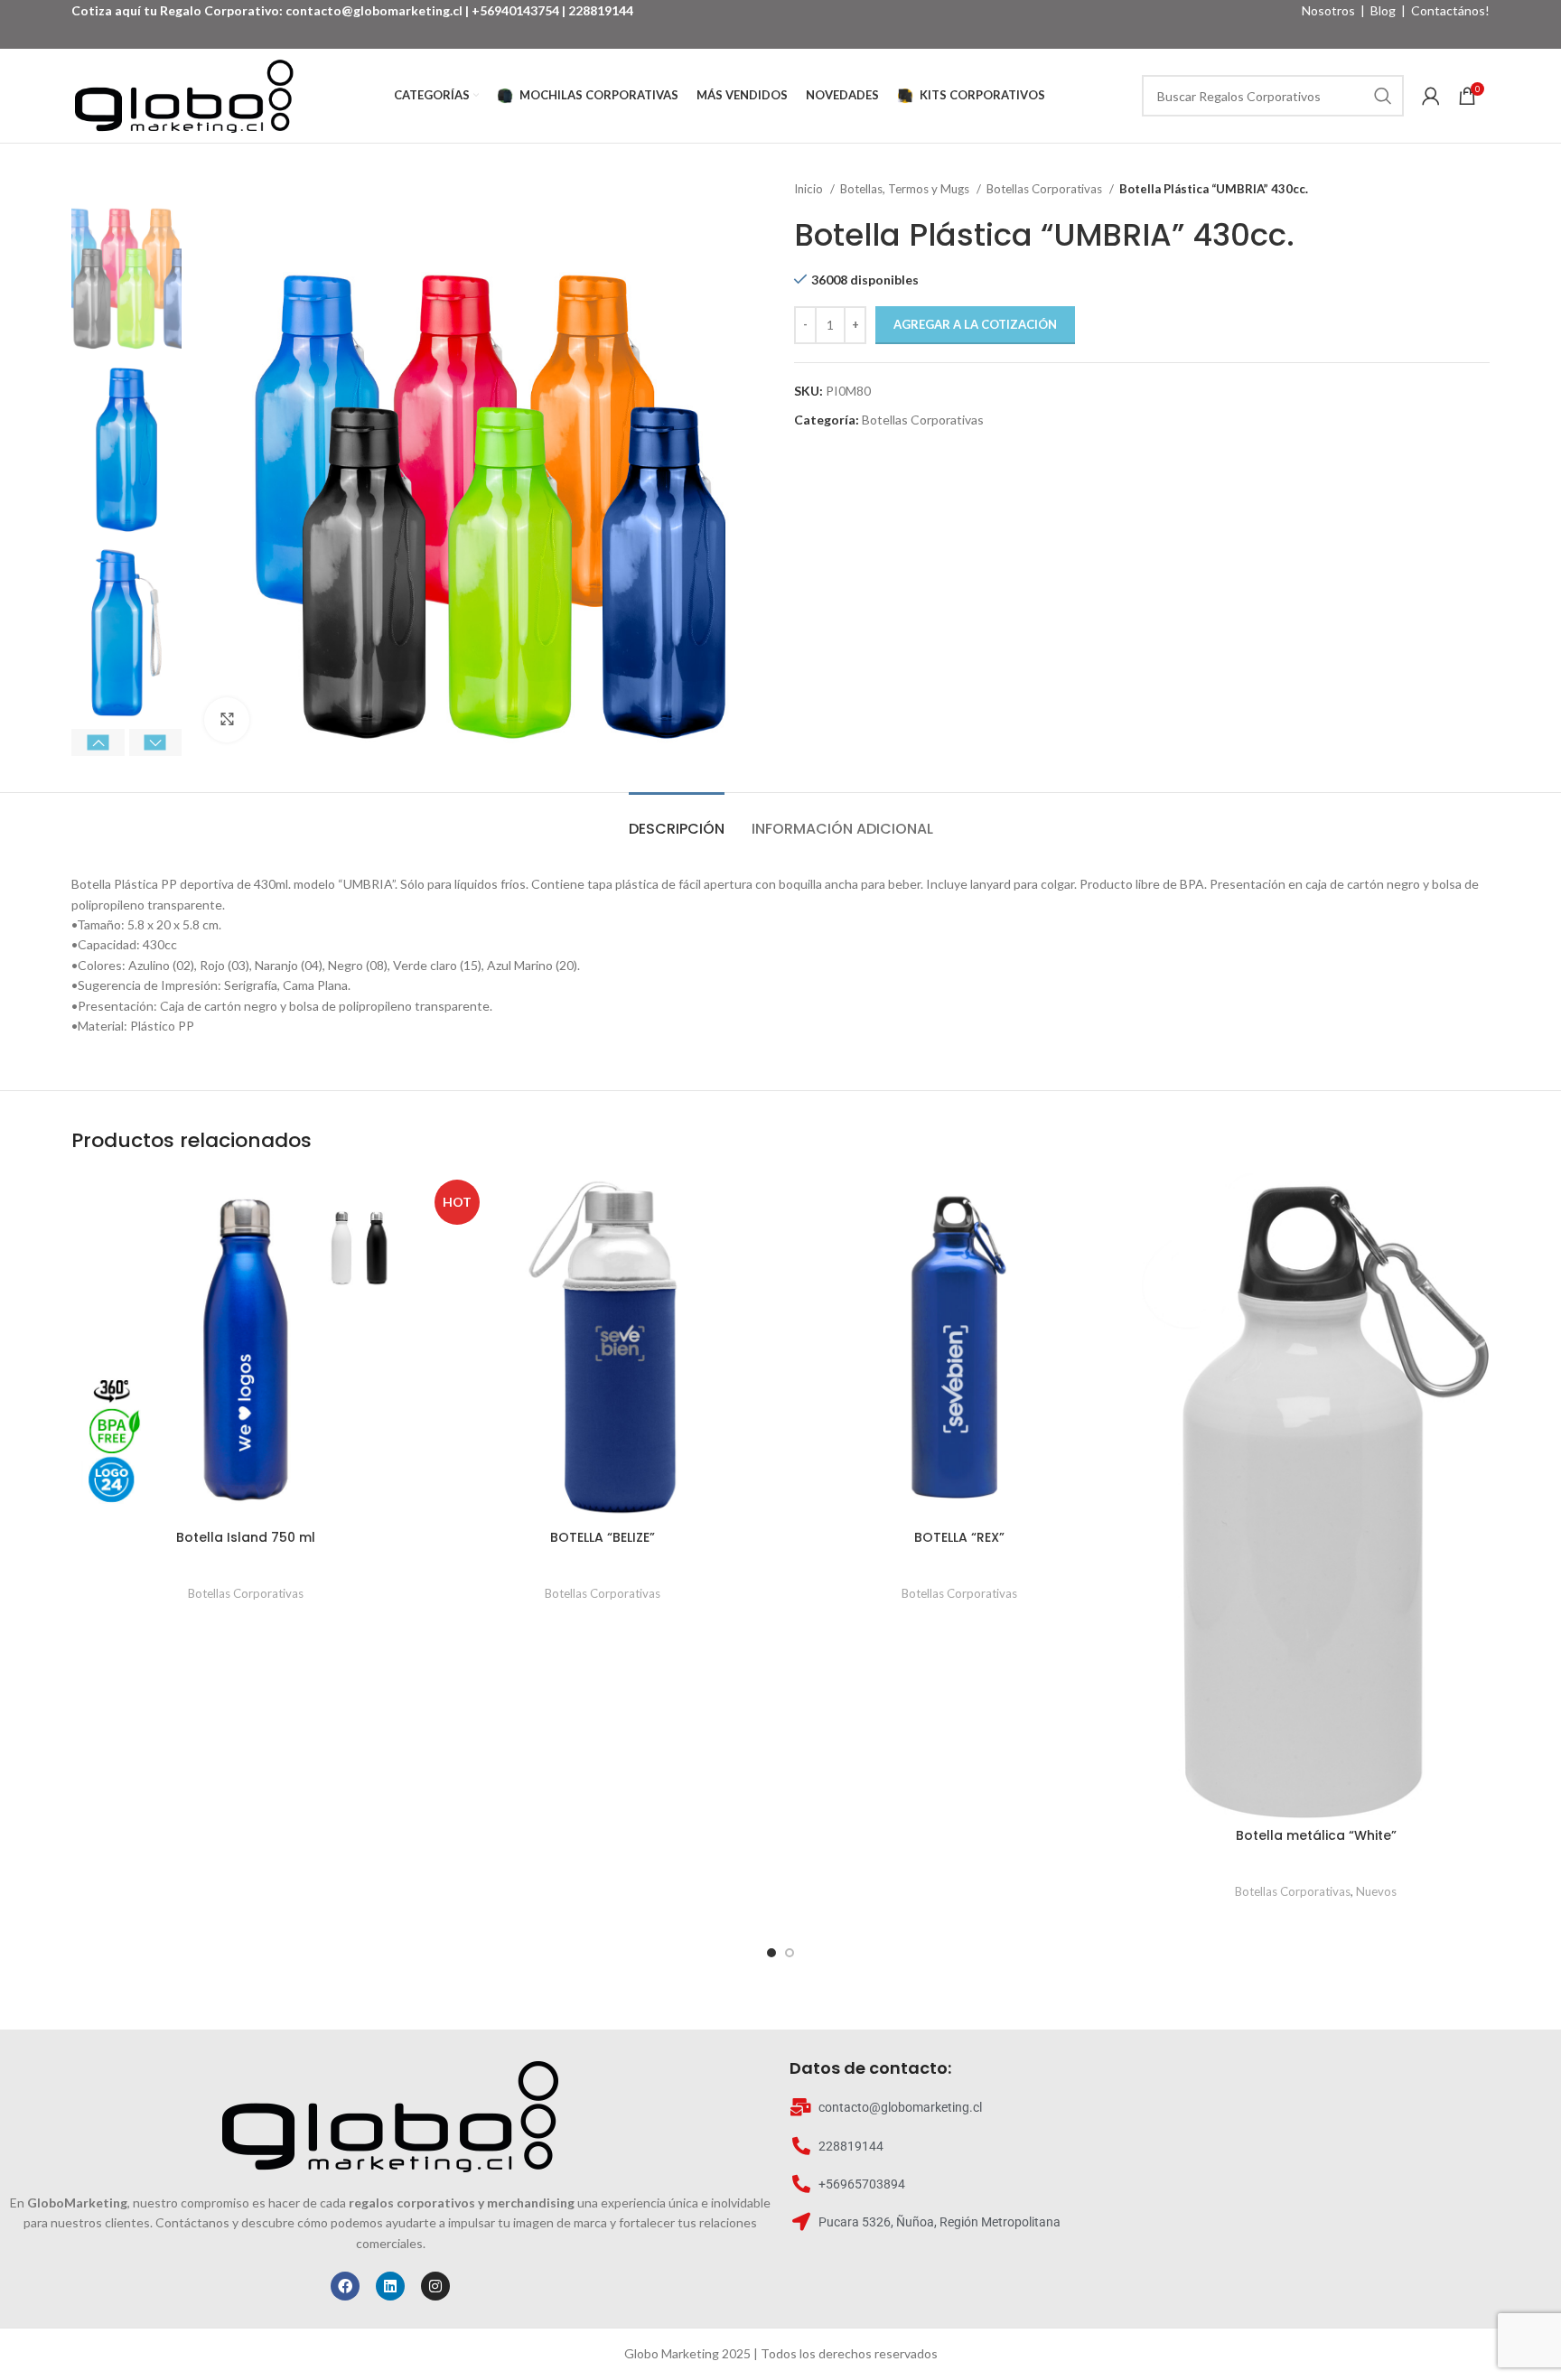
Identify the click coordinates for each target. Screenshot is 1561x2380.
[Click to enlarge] (227, 720)
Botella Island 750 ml (246, 1537)
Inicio (810, 189)
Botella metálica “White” (1316, 1835)
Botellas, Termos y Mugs (906, 189)
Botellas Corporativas (1046, 189)
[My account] (1431, 96)
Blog (1383, 10)
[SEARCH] (1383, 96)
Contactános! (1450, 10)
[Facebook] (345, 2286)
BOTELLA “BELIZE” (603, 1537)
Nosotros (1328, 10)
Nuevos (1376, 1891)
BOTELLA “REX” (959, 1537)
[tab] (677, 820)
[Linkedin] (390, 2286)
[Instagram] (435, 2286)
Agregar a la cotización (975, 324)
